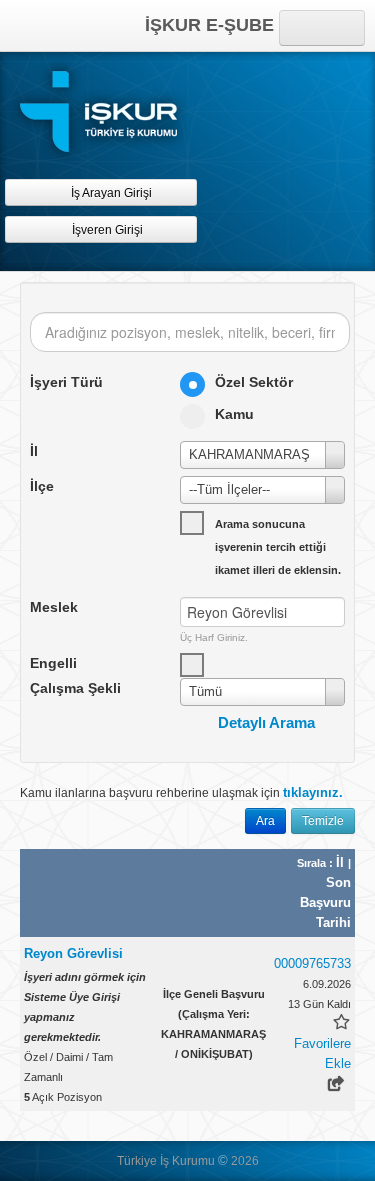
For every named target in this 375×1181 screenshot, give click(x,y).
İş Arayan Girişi (110, 193)
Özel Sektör (254, 382)
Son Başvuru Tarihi (325, 902)
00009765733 (312, 963)
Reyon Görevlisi (73, 953)
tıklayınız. (313, 792)
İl (342, 862)
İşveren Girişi (110, 230)
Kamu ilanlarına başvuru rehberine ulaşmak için (181, 792)
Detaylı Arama (266, 722)
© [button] (223, 1160)
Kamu (234, 414)
